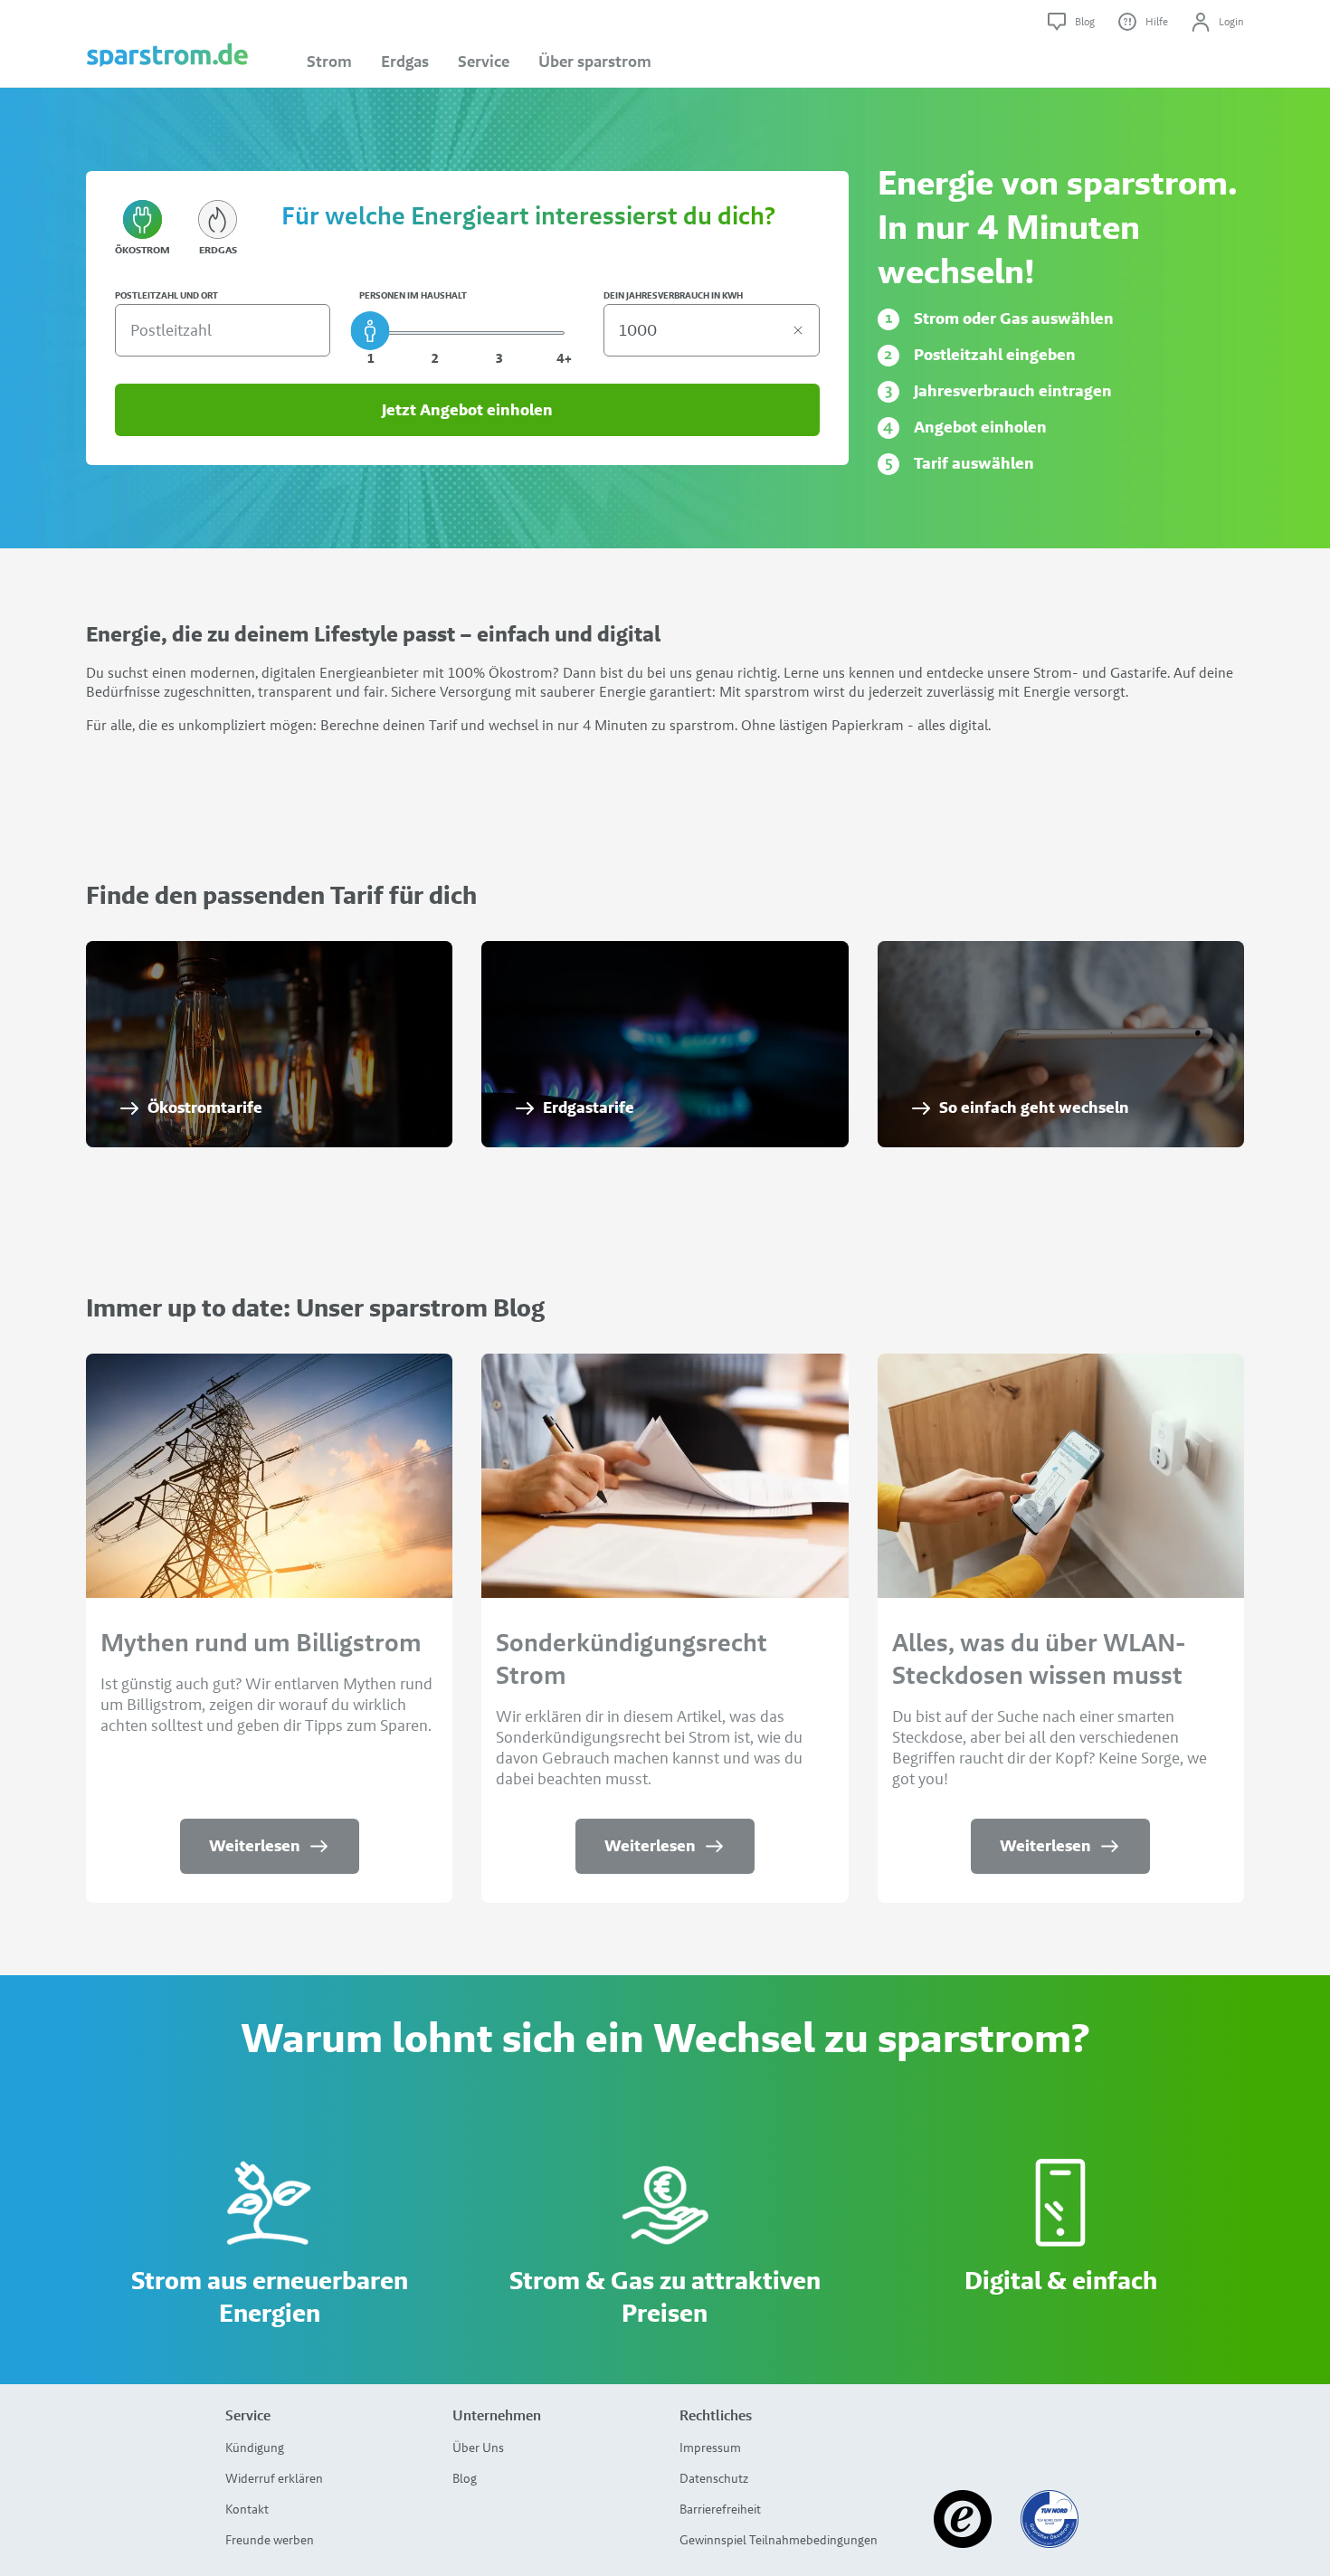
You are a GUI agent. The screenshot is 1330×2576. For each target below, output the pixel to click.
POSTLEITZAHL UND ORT (166, 296)
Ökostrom (142, 250)
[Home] (167, 44)
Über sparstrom (595, 62)
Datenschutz (714, 2478)
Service (484, 62)
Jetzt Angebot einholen (467, 410)
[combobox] (219, 330)
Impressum (710, 2448)
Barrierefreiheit (720, 2509)
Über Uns (478, 2448)
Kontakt (247, 2509)
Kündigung (255, 2448)
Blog (465, 2478)
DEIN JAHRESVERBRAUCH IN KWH (673, 296)
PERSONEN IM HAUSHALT (413, 296)
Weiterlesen (255, 1846)
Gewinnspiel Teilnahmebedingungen (779, 2540)
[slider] (370, 331)
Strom (329, 62)
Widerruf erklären (274, 2478)
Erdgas (405, 62)
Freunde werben (270, 2540)
